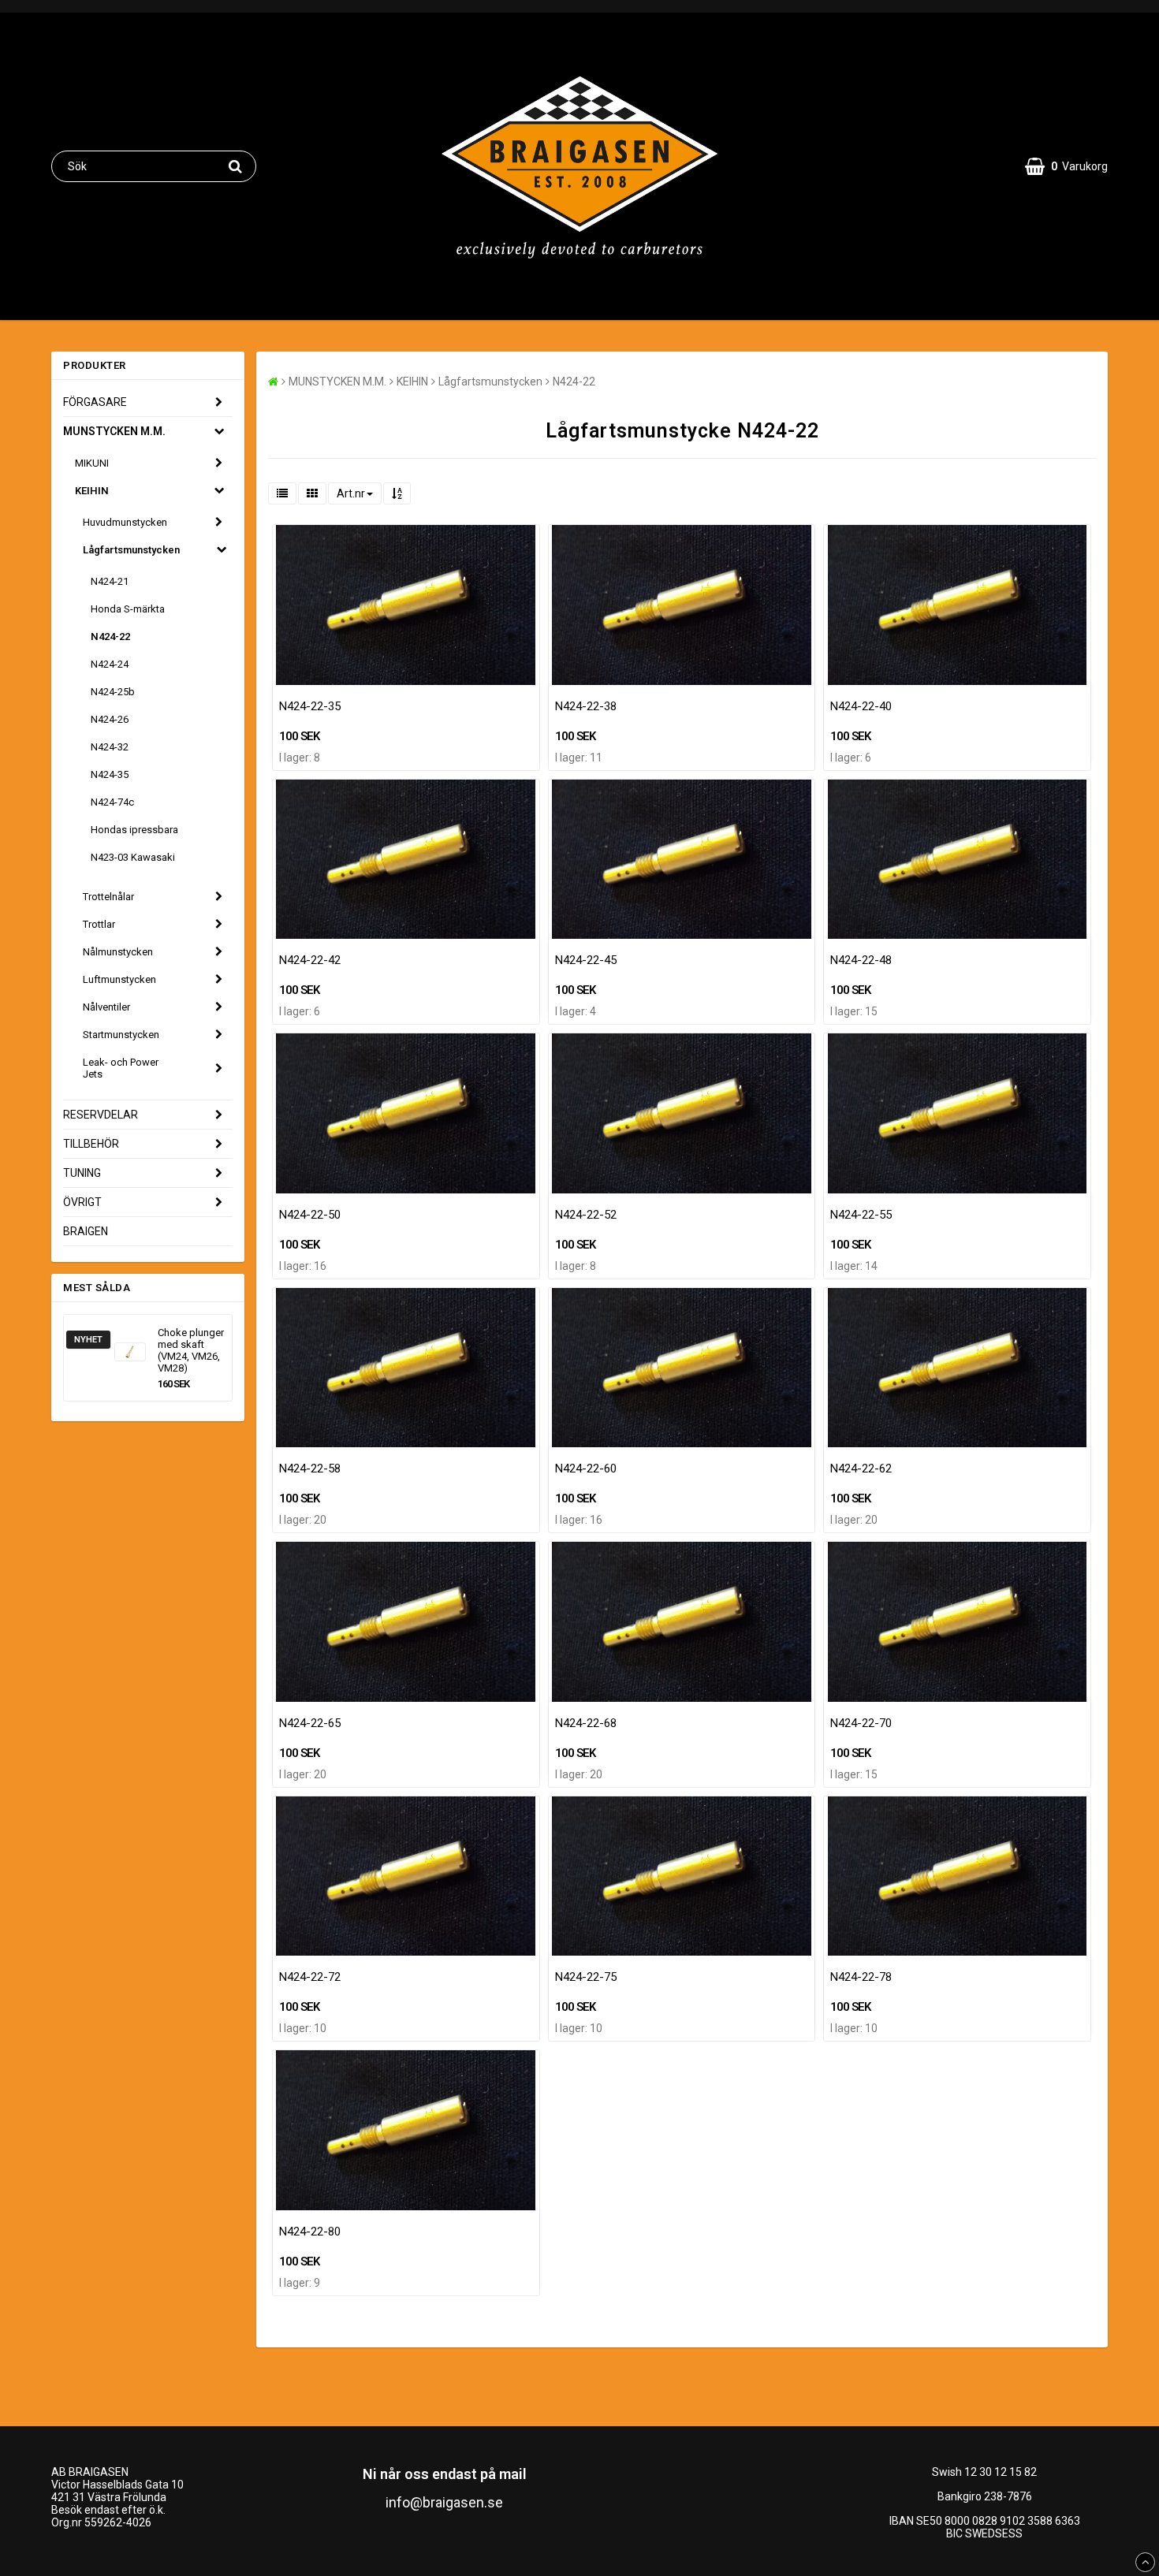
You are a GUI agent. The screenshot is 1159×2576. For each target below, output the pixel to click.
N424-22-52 (586, 1215)
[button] (1066, 166)
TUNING (82, 1173)
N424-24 (110, 664)
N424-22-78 (861, 1977)
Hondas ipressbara (134, 830)
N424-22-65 (310, 1723)
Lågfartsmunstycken (131, 550)
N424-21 (110, 581)
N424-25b (113, 692)
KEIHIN (92, 491)
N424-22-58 (310, 1469)
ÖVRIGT (82, 1202)
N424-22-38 (586, 706)
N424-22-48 (861, 960)
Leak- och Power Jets (121, 1068)
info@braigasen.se (444, 2502)
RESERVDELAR (101, 1115)
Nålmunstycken (118, 952)
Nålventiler (106, 1007)
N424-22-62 (861, 1469)
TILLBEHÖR (91, 1144)
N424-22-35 (310, 706)
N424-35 (110, 774)
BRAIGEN (86, 1231)
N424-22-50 (310, 1215)
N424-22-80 (310, 2232)
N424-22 (110, 637)
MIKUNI (92, 463)
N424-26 (110, 719)
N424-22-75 (586, 1977)
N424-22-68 (586, 1723)
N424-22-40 (861, 706)
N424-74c (112, 802)
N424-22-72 (310, 1977)
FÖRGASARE (95, 402)
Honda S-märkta (128, 609)
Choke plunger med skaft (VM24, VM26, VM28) (191, 1350)
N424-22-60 (586, 1469)
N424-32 (110, 747)
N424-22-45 (586, 960)
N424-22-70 (861, 1723)
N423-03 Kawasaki (133, 857)
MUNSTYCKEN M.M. (114, 431)
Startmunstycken (121, 1035)
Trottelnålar (108, 897)
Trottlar (99, 924)
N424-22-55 (861, 1215)
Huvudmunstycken (125, 522)
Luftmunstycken (119, 979)
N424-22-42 (310, 960)
